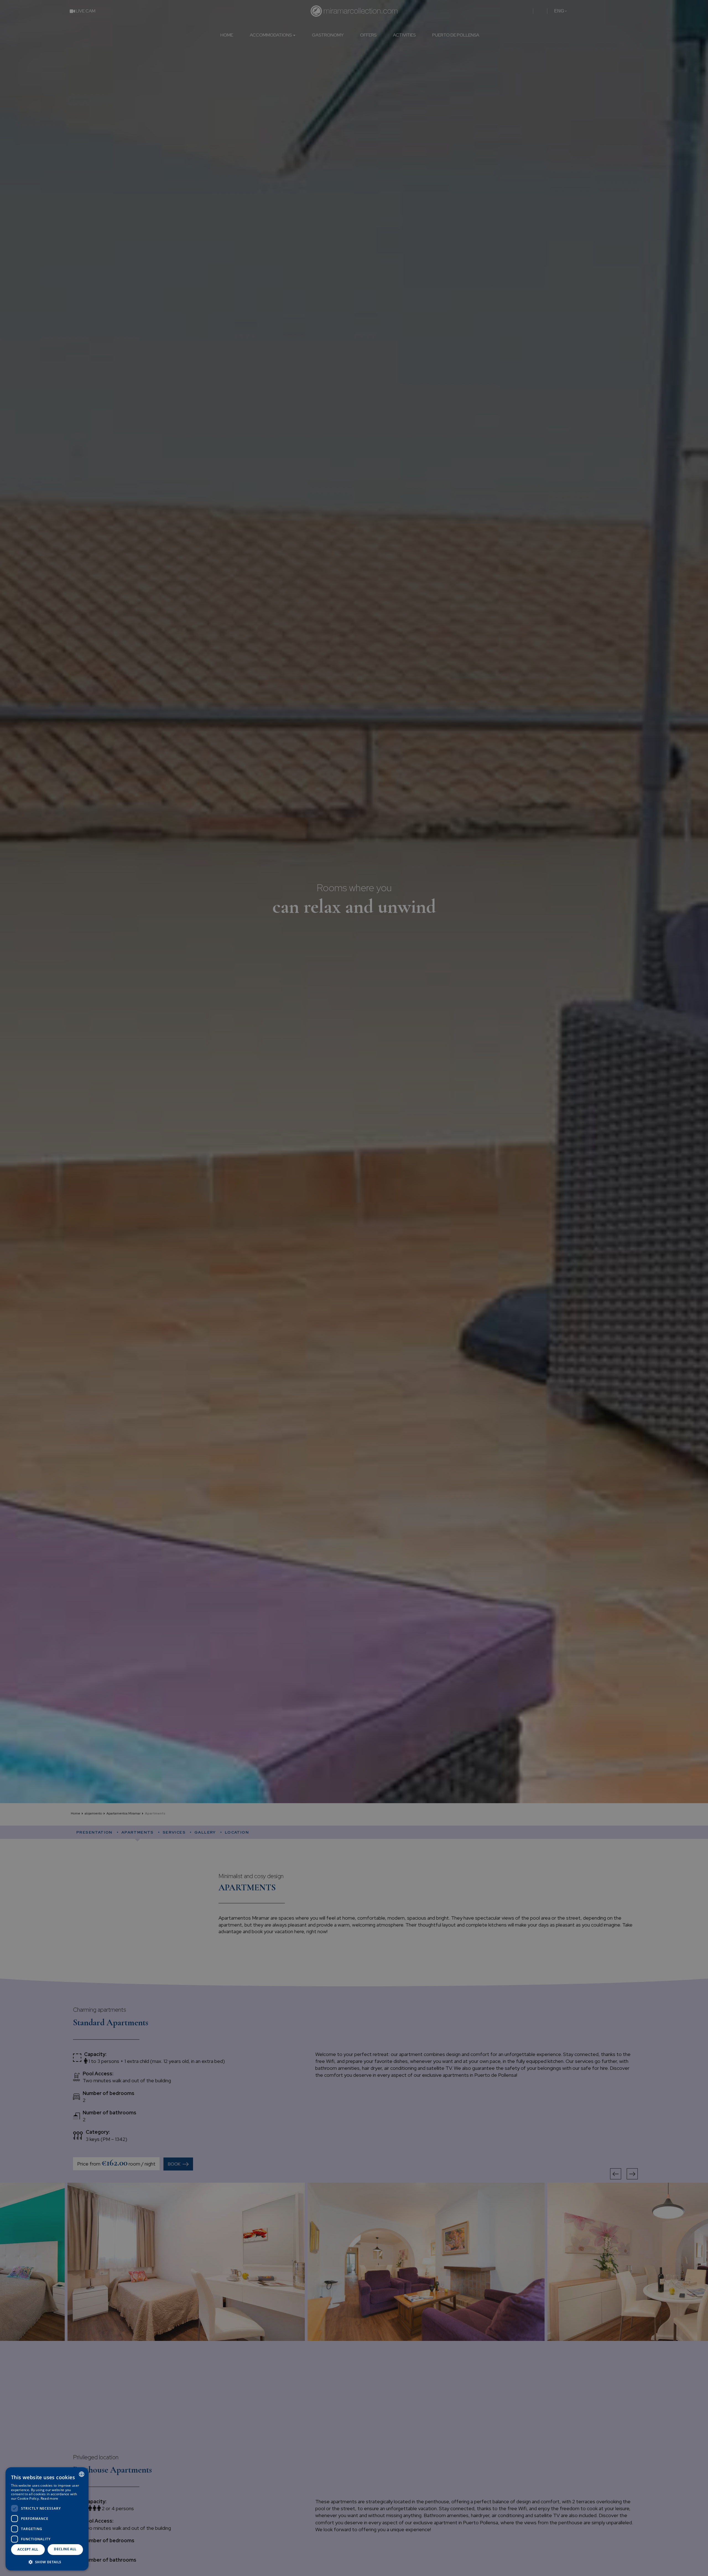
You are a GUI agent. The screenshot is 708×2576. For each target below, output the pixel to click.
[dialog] (47, 2519)
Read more (50, 2498)
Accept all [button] (28, 2549)
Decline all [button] (65, 2549)
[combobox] (82, 2474)
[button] (47, 2562)
